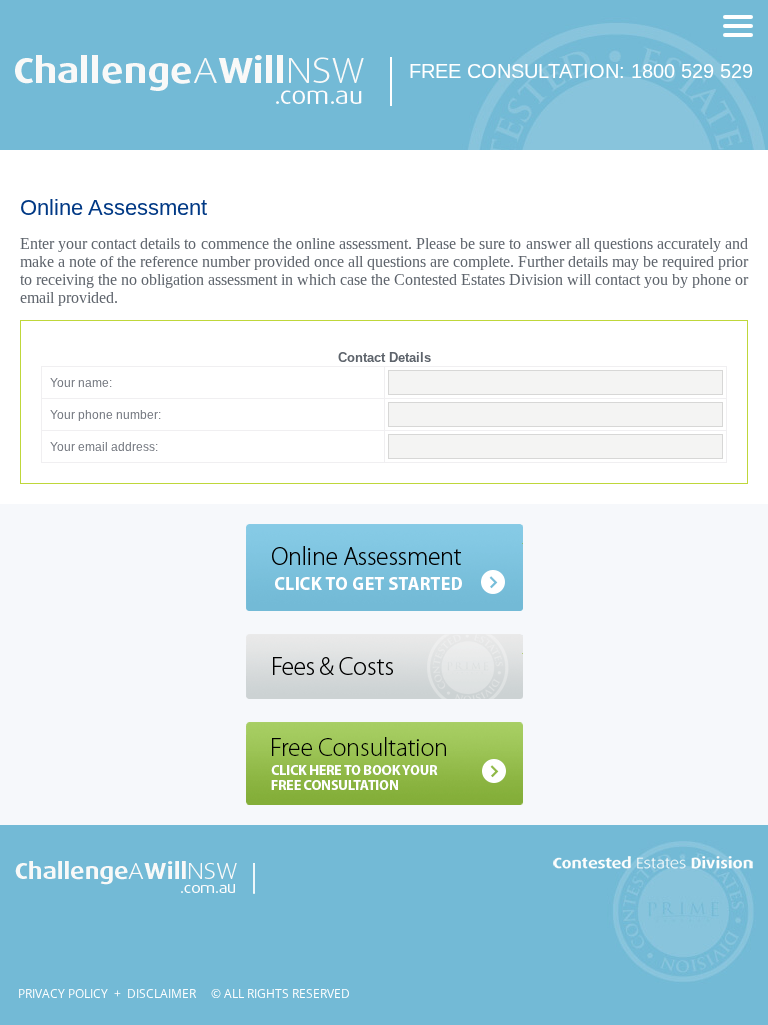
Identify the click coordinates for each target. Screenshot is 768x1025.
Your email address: (104, 447)
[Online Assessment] (384, 567)
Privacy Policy (63, 993)
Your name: (81, 383)
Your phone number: (105, 415)
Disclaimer (161, 993)
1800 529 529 (692, 71)
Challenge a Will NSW (135, 874)
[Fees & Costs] (384, 666)
